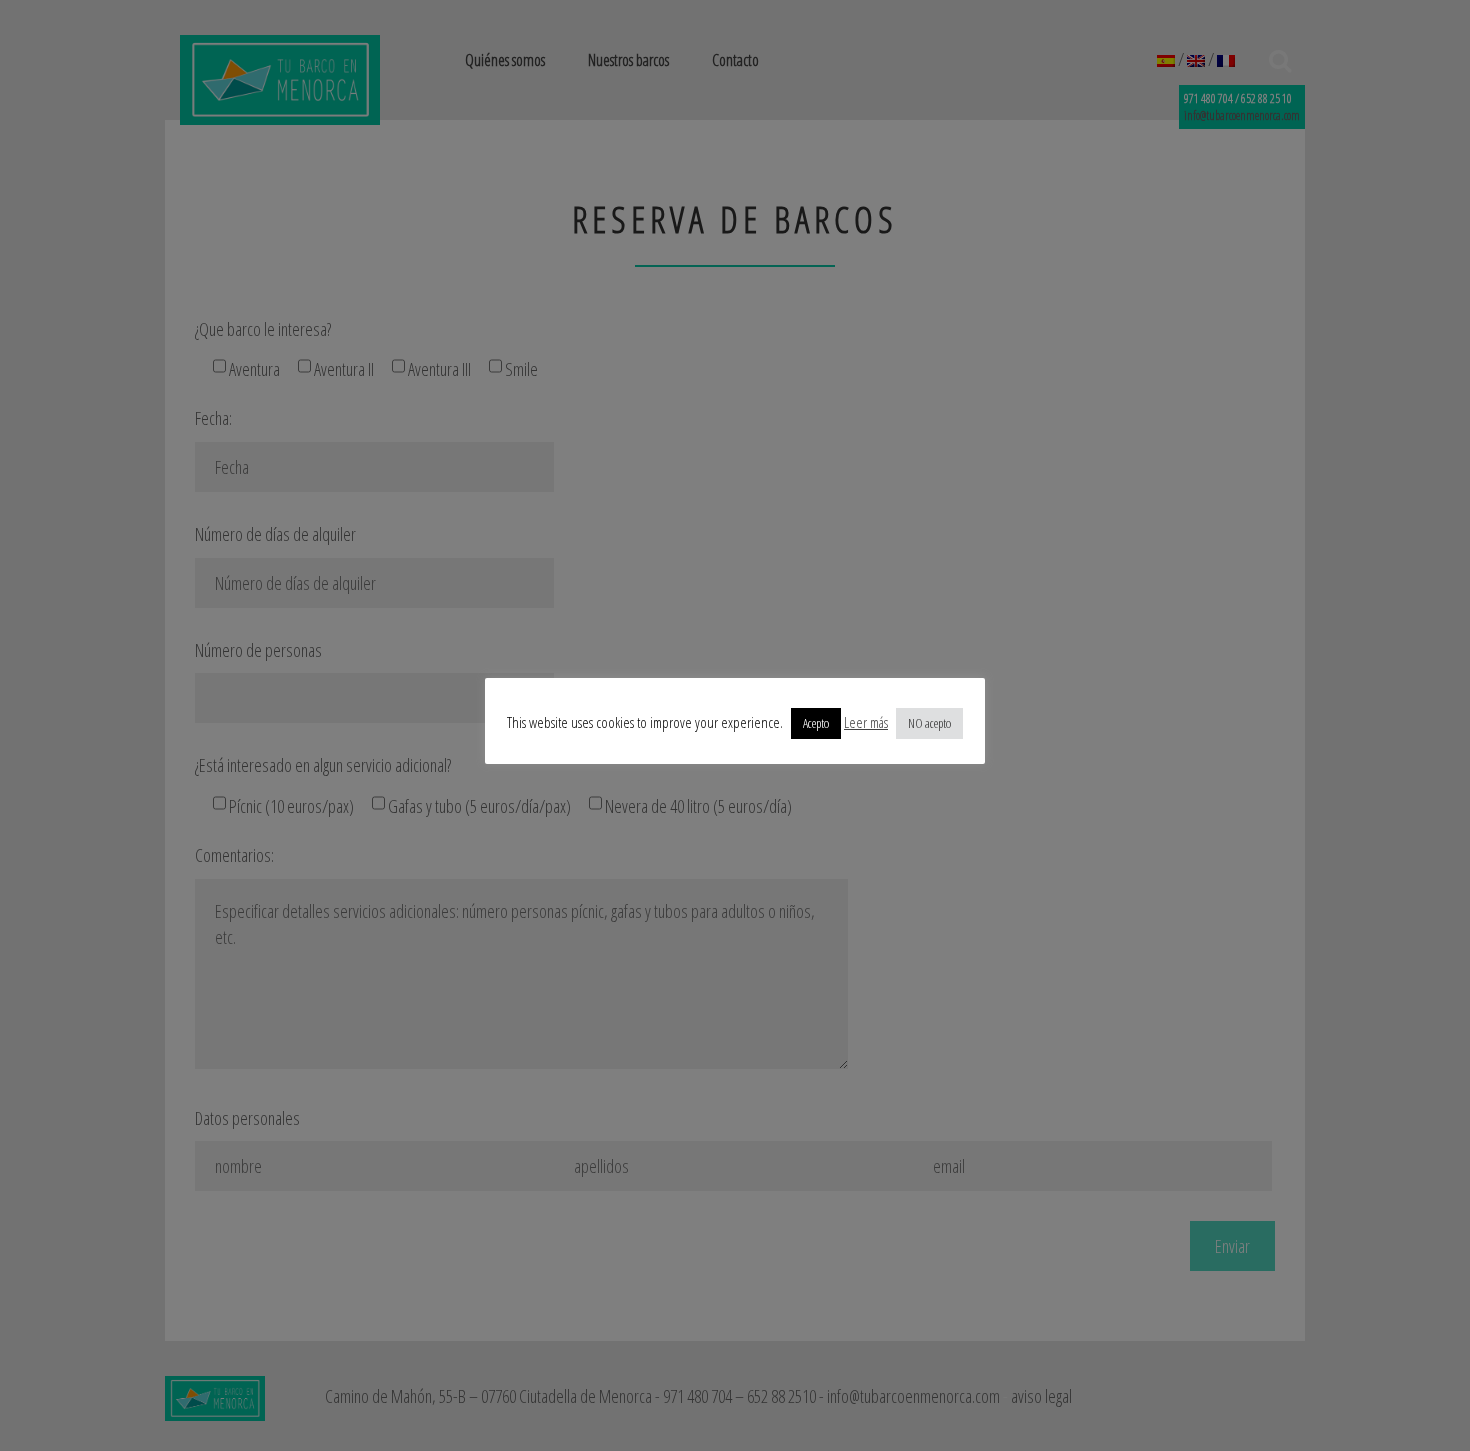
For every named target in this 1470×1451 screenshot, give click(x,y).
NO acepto (929, 723)
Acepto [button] (816, 723)
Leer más (866, 722)
